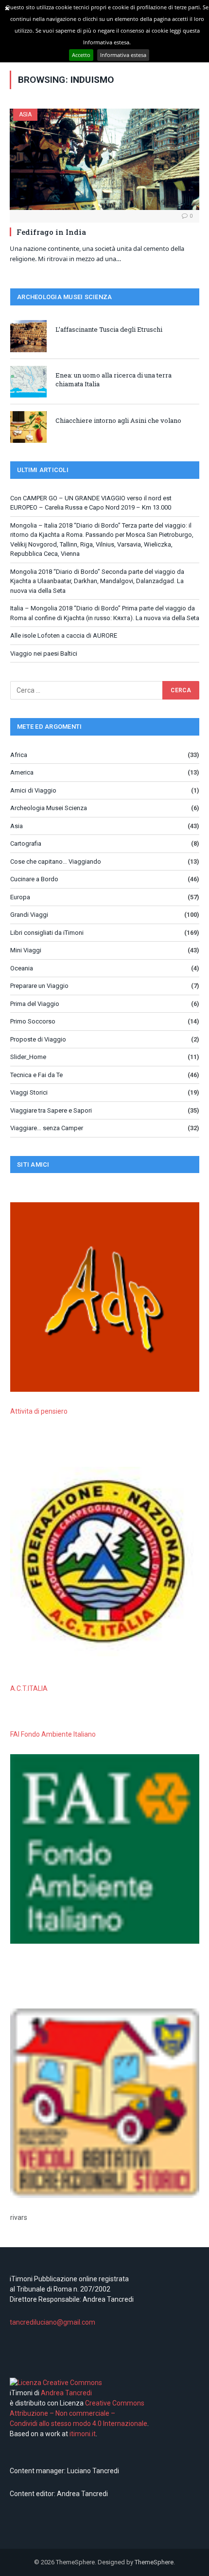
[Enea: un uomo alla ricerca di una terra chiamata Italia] (28, 382)
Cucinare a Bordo (34, 879)
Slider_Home (28, 1057)
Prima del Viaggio (35, 1004)
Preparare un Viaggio (39, 986)
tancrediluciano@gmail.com (52, 2322)
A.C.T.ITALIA (29, 1688)
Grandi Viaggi (29, 915)
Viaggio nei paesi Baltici (44, 653)
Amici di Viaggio (33, 790)
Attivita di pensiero (39, 1411)
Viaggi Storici (29, 1092)
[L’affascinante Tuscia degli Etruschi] (28, 336)
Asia (25, 114)
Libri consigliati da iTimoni (47, 933)
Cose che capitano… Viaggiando (56, 862)
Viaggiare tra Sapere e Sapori (51, 1110)
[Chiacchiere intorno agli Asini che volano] (28, 427)
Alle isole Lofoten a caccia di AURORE (64, 635)
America (22, 772)
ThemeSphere (154, 2562)
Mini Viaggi (26, 950)
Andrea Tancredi (66, 2393)
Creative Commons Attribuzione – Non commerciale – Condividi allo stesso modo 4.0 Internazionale (78, 2413)
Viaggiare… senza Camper (47, 1128)
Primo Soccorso (33, 1021)
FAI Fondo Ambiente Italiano (53, 1734)
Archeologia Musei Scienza (49, 808)
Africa (19, 755)
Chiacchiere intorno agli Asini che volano (118, 420)
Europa (20, 897)
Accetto (81, 55)
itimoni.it (83, 2434)
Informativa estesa (123, 55)
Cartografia (26, 843)
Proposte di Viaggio (38, 1039)
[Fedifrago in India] (104, 159)
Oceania (22, 968)
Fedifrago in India (51, 232)
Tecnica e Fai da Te (36, 1075)
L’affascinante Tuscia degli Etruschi (109, 329)
